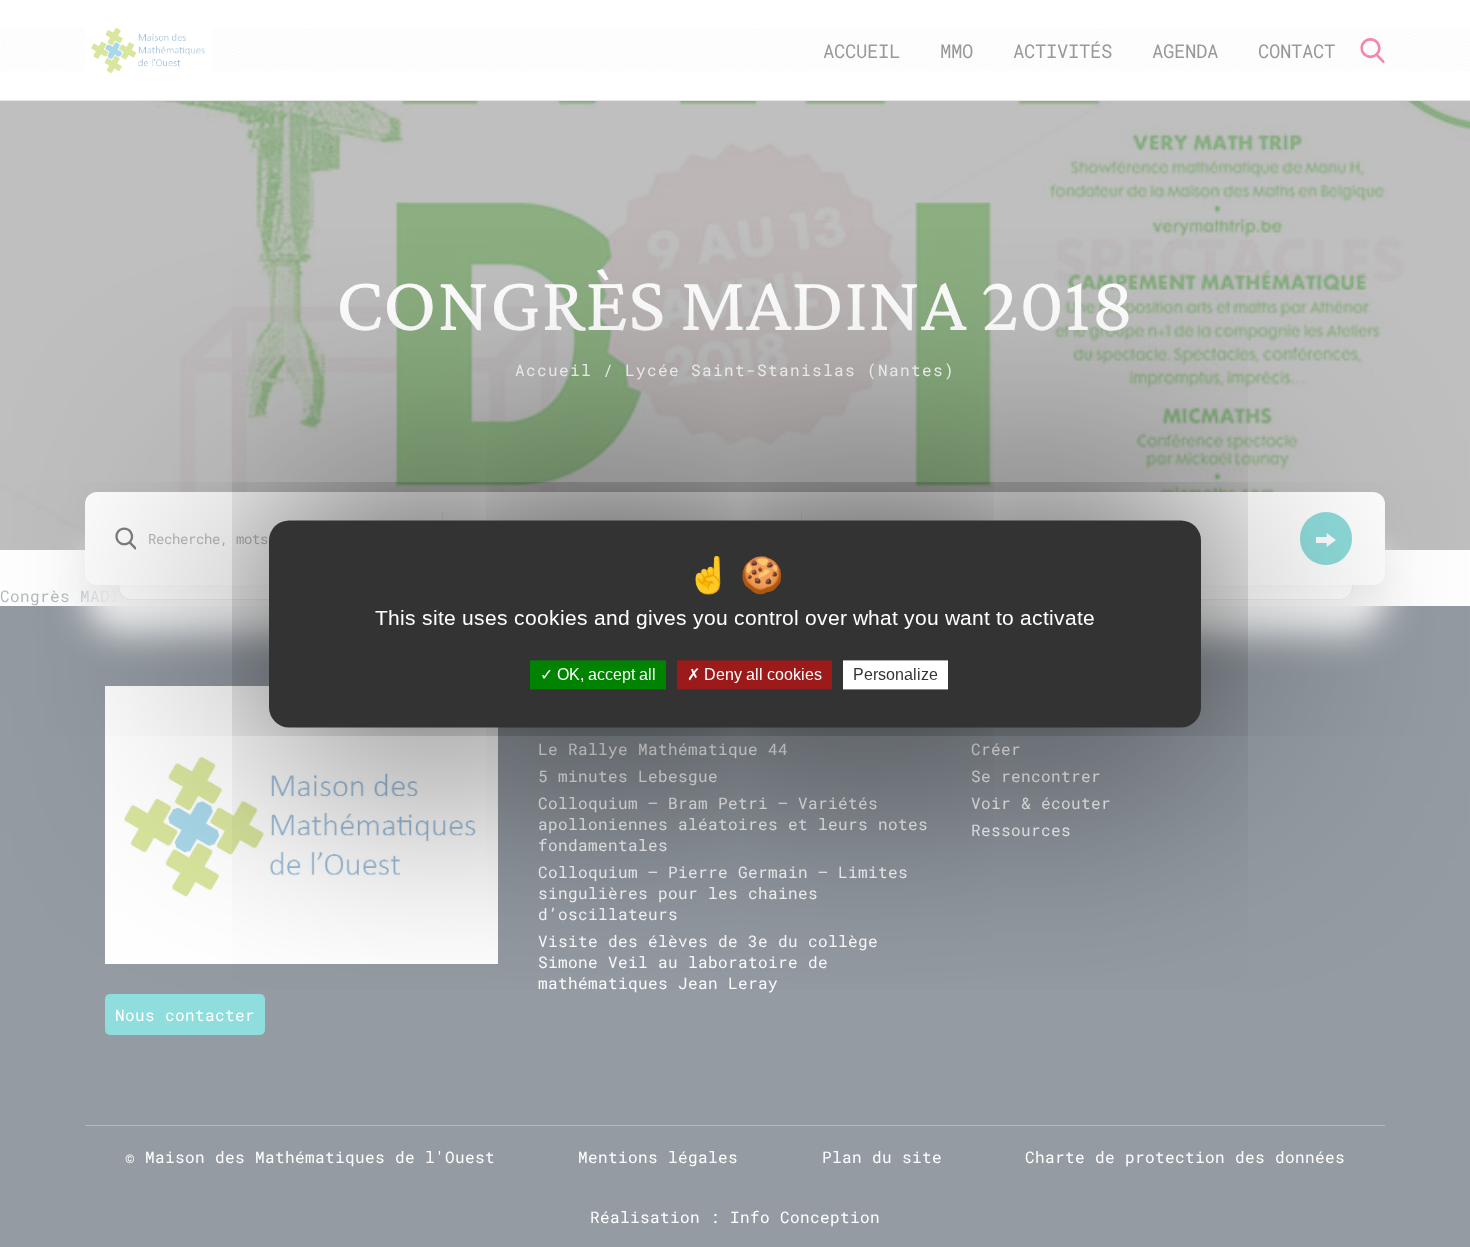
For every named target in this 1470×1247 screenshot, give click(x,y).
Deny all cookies (761, 674)
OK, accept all (604, 674)
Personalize (895, 674)
